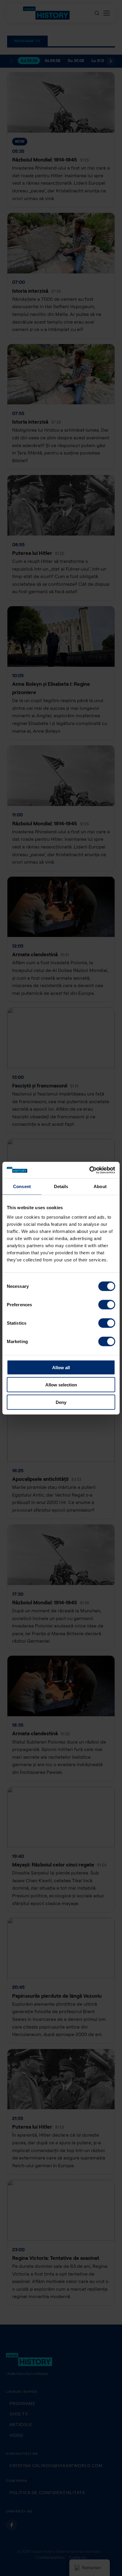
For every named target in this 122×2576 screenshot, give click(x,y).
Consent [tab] (22, 1186)
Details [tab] (61, 1186)
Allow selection (61, 1385)
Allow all (61, 1367)
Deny (61, 1402)
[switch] (107, 1304)
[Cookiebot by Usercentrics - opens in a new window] (89, 1170)
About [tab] (100, 1186)
